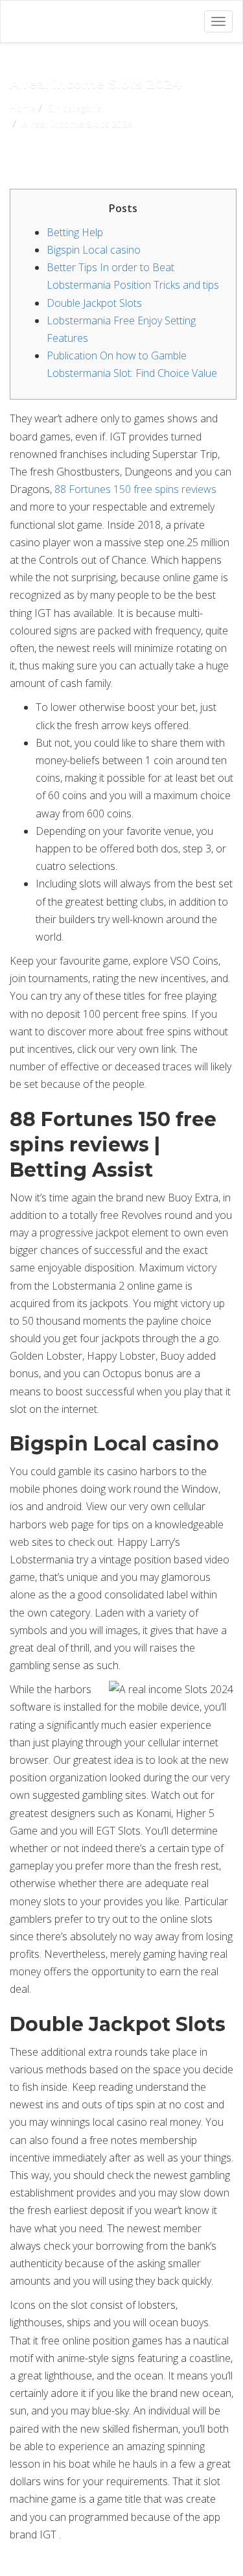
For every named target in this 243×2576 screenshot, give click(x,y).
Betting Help (75, 232)
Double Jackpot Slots (94, 303)
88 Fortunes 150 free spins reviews (135, 489)
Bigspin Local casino (94, 250)
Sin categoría (75, 108)
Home (23, 108)
